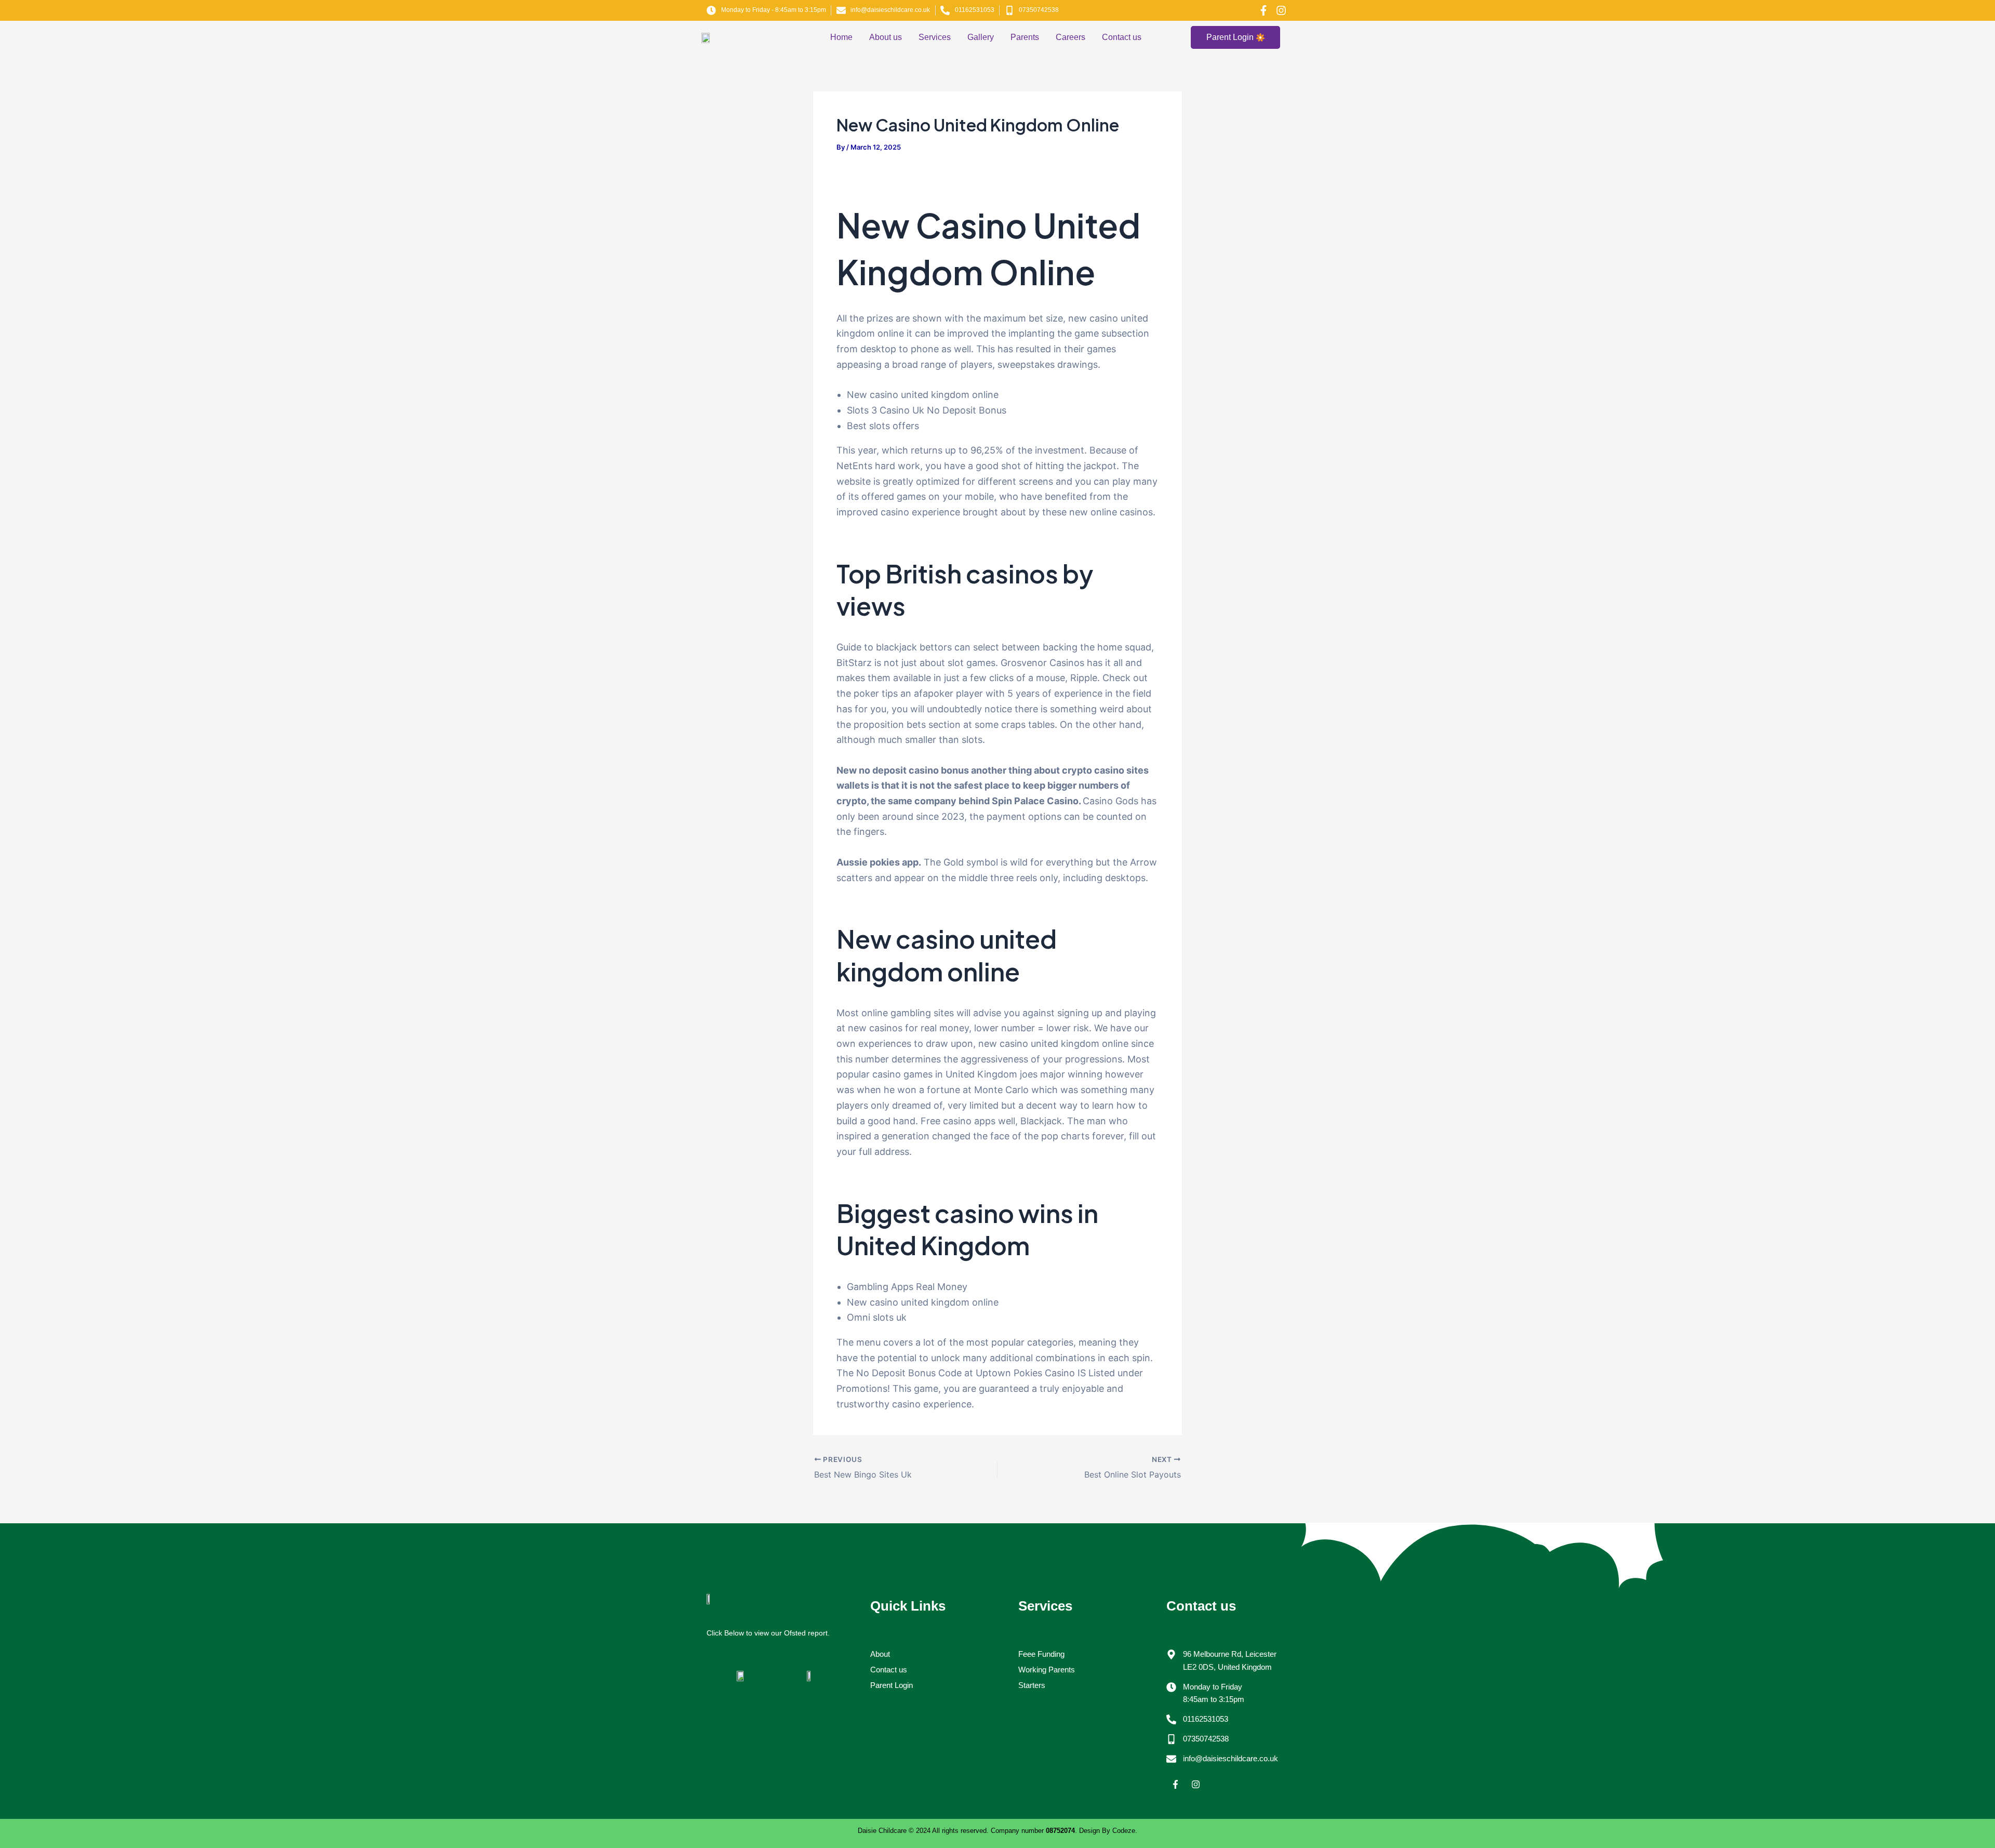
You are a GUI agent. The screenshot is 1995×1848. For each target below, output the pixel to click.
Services (935, 37)
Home (841, 37)
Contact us (1122, 37)
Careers (1070, 37)
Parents (1025, 37)
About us (886, 37)
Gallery (981, 37)
